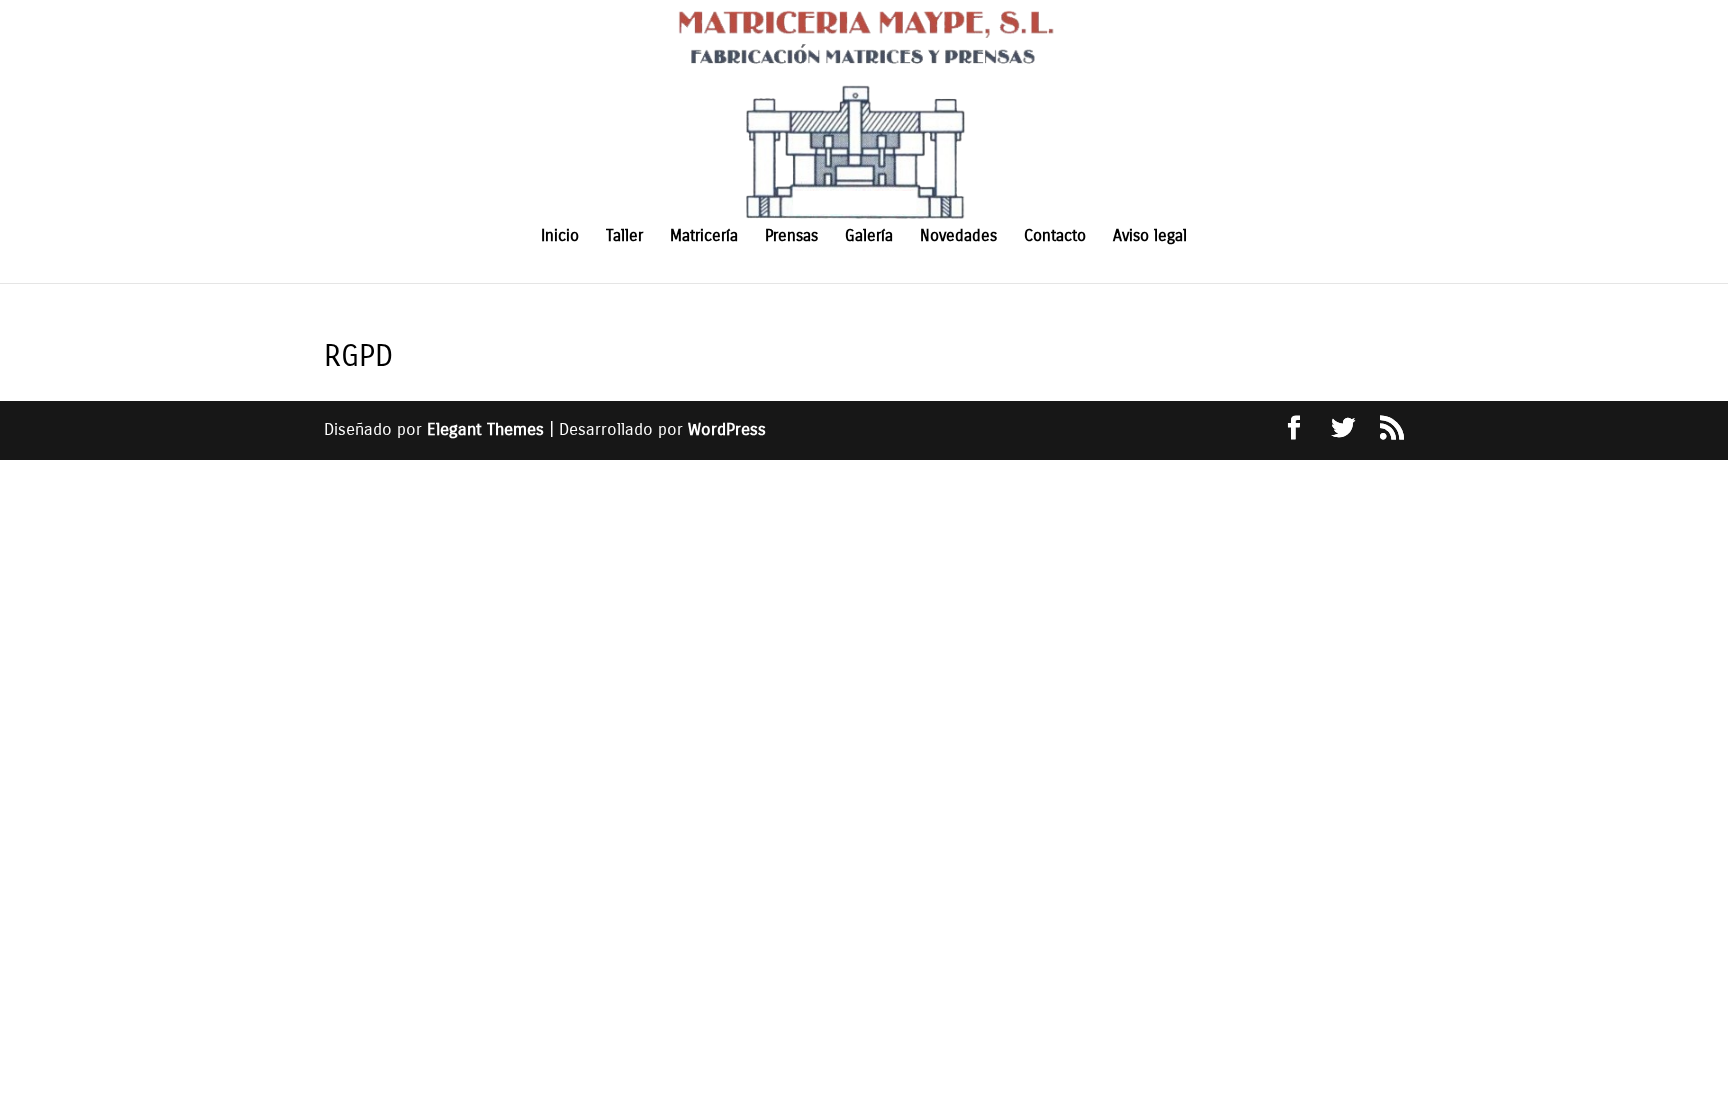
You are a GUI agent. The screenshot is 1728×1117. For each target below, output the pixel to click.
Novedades (958, 237)
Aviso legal (1150, 237)
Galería (869, 237)
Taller (624, 237)
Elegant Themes (485, 429)
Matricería (704, 237)
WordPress (727, 429)
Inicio (560, 237)
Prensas (791, 237)
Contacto (1055, 237)
